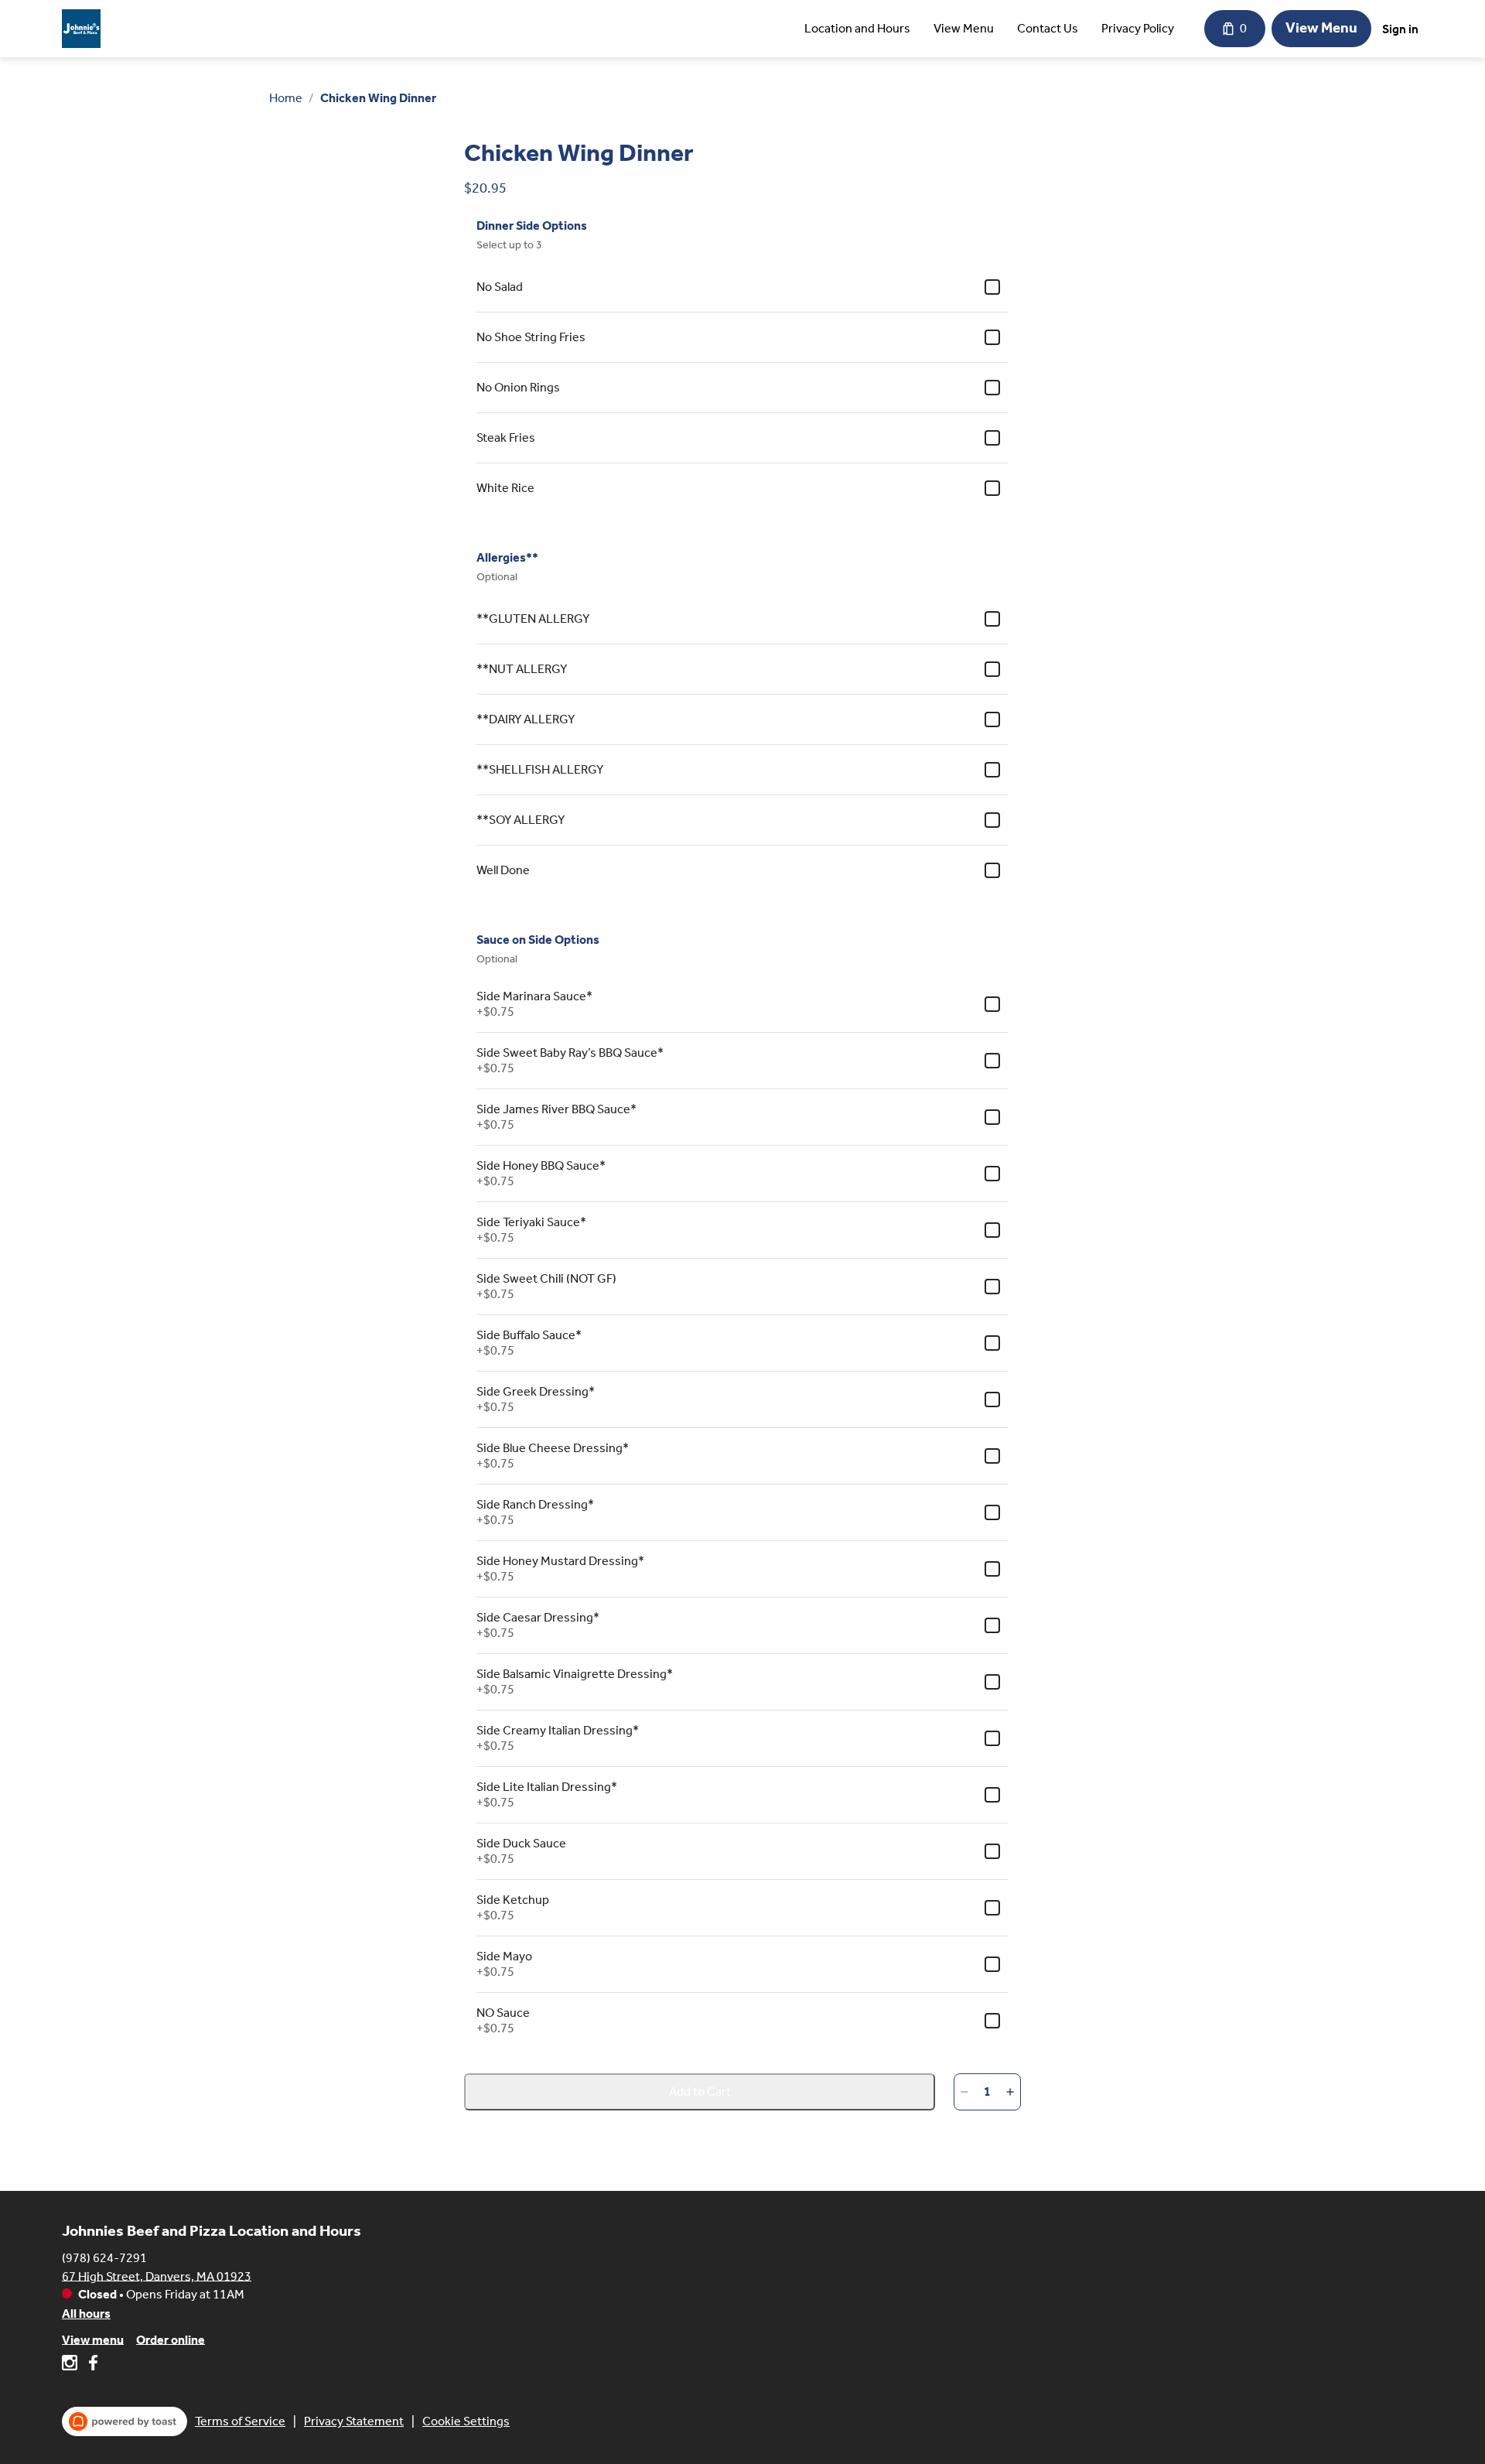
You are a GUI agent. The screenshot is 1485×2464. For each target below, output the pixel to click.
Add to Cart (700, 2091)
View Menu (964, 28)
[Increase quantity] (1010, 2092)
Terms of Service (240, 2421)
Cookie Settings (466, 2421)
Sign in (1400, 29)
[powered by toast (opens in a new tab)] (125, 2421)
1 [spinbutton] (987, 2091)
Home (286, 98)
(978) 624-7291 (104, 2257)
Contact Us (1048, 28)
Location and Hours (857, 28)
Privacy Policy (1138, 28)
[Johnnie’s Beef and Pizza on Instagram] (72, 2365)
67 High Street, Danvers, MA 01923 (157, 2276)
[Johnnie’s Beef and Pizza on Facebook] (91, 2365)
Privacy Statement (354, 2421)
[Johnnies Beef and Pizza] (81, 29)
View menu (93, 2339)
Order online (171, 2339)
